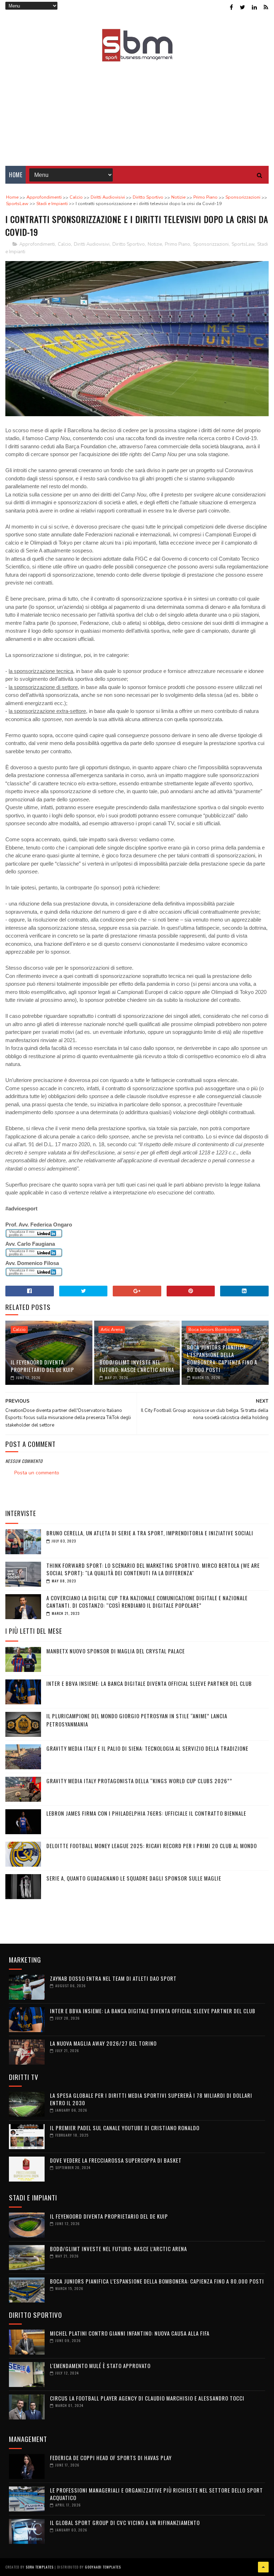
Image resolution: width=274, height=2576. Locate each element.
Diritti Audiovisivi (92, 244)
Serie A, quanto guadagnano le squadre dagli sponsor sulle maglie (134, 1878)
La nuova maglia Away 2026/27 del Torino (103, 2043)
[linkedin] (254, 7)
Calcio (64, 244)
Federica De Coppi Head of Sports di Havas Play (111, 2458)
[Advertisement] (137, 109)
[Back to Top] (263, 2567)
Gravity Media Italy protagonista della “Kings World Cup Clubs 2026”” (139, 1781)
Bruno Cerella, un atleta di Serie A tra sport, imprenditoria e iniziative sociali (150, 1533)
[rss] (266, 7)
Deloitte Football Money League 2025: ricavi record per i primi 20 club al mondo (152, 1846)
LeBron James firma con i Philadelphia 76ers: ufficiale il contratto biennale (146, 1813)
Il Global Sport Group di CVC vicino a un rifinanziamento (125, 2523)
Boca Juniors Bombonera (214, 1330)
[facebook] (231, 7)
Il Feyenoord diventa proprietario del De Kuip (42, 1366)
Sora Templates (40, 2567)
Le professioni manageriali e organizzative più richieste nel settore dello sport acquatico (156, 2494)
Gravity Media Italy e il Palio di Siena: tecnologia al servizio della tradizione (147, 1748)
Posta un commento (37, 1473)
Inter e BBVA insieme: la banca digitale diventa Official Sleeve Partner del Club (149, 1683)
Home (16, 175)
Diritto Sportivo (129, 244)
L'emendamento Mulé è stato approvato (100, 2366)
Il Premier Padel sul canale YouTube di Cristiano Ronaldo (125, 2128)
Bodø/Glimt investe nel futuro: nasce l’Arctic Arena (137, 1366)
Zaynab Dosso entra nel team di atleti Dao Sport (113, 1978)
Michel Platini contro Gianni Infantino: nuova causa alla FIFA (130, 2333)
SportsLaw (243, 244)
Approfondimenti (37, 244)
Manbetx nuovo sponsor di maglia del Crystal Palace (116, 1651)
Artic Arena (112, 1330)
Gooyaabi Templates (103, 2567)
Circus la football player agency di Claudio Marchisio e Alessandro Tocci (147, 2398)
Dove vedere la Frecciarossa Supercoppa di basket (116, 2160)
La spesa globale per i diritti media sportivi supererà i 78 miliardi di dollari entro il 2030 (151, 2099)
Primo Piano (177, 244)
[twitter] (242, 7)
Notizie (155, 244)
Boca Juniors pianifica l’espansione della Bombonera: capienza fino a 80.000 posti (222, 1358)
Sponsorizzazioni (211, 244)
